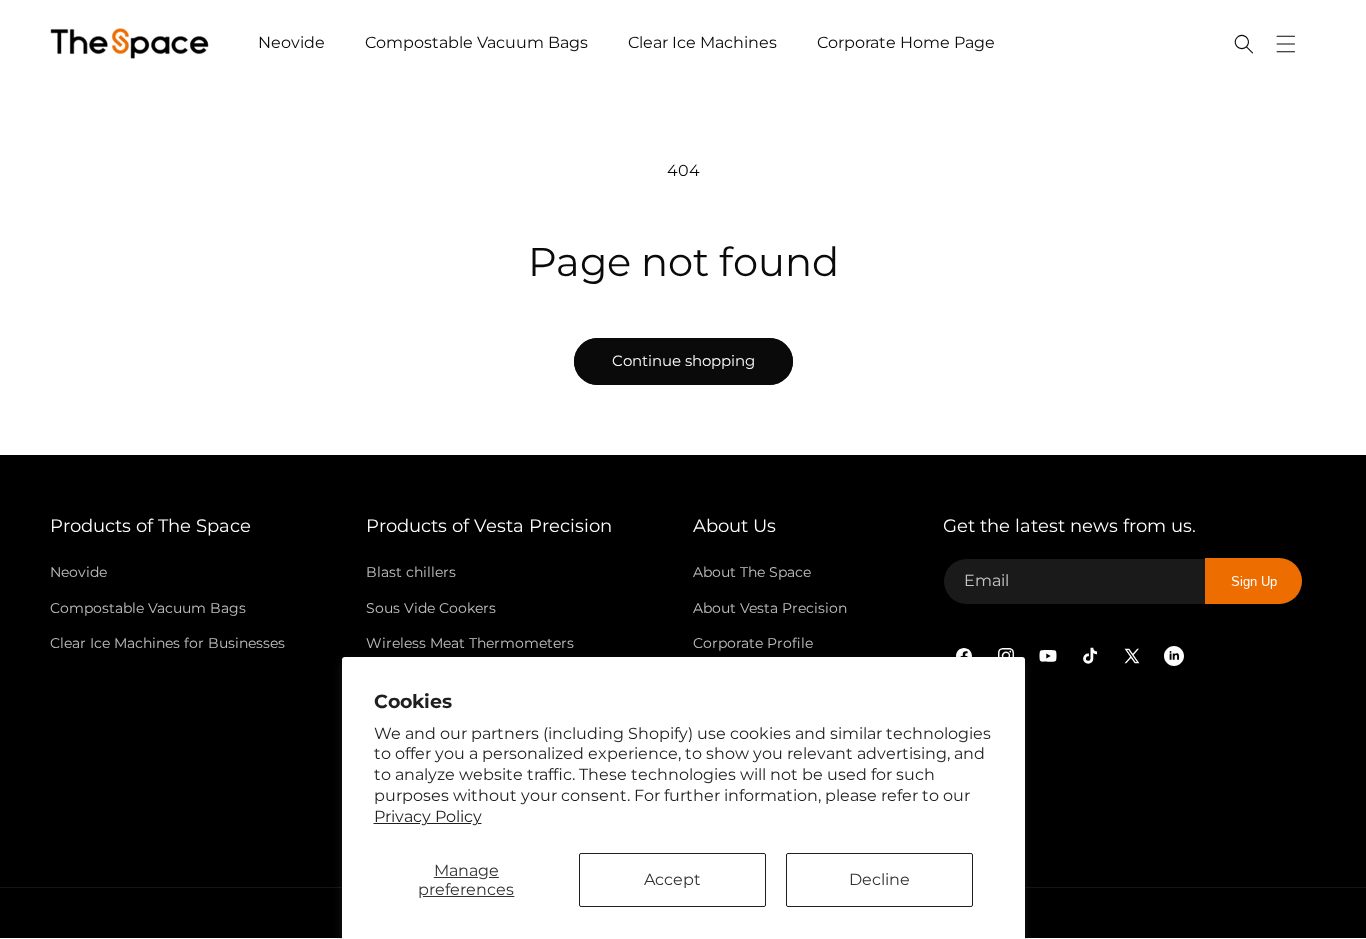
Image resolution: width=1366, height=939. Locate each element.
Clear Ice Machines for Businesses (167, 643)
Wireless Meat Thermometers (470, 643)
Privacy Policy (428, 816)
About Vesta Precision (770, 607)
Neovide (78, 572)
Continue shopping (683, 360)
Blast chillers (411, 572)
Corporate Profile (753, 643)
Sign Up (1254, 581)
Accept (672, 879)
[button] (1244, 44)
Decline (879, 879)
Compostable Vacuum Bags (148, 607)
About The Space (752, 572)
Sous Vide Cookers (431, 607)
